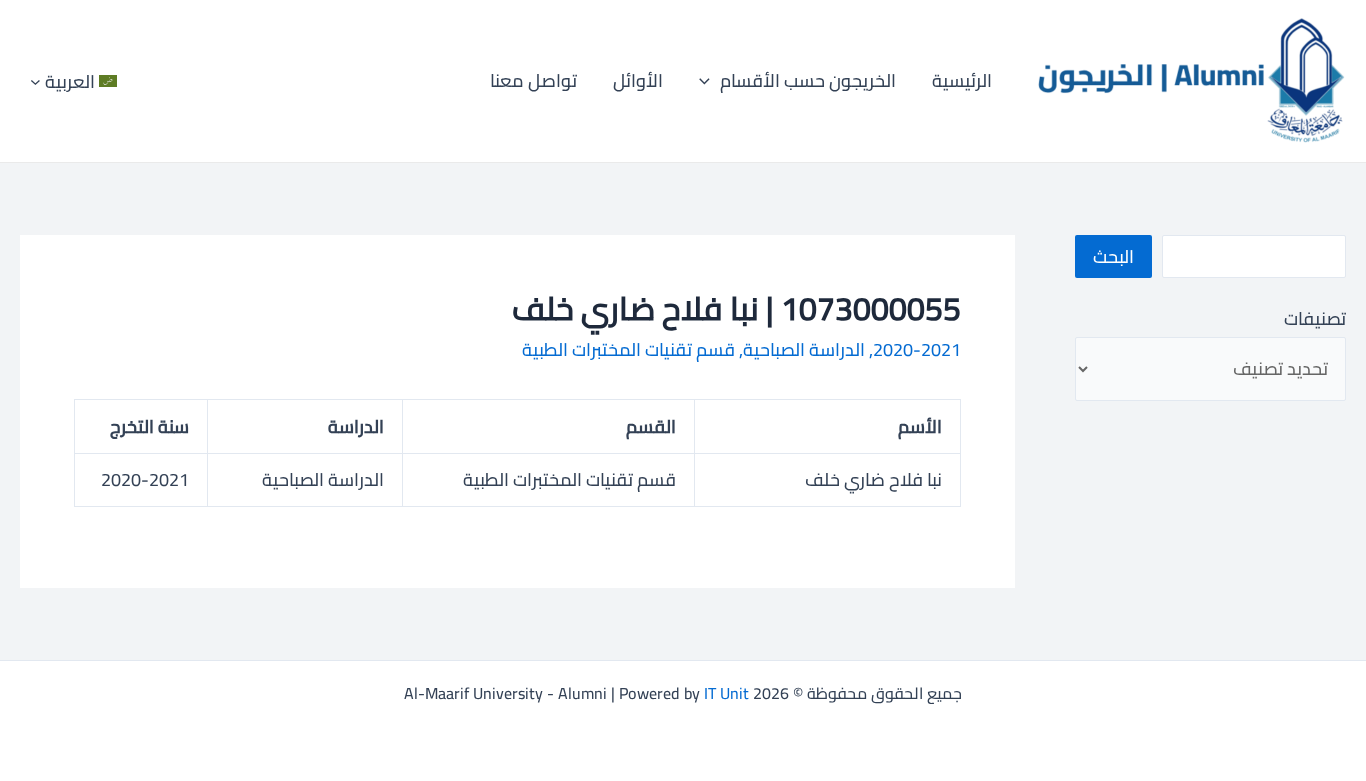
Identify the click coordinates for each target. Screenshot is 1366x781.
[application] (709, 81)
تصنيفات (1315, 318)
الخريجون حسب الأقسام (808, 80)
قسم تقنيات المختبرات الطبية (628, 349)
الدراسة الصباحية (804, 349)
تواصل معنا (533, 80)
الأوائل (638, 80)
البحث (1113, 256)
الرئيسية (962, 80)
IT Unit (726, 693)
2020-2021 (917, 349)
